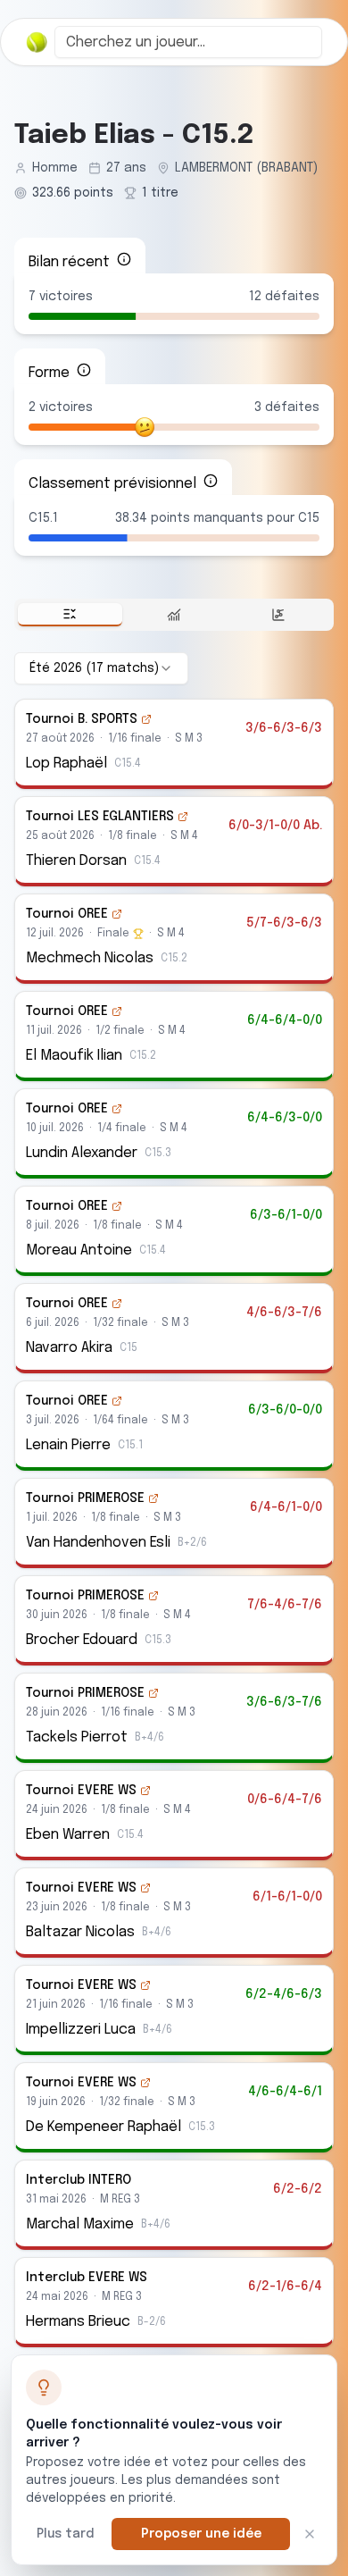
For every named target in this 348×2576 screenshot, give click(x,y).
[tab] (70, 615)
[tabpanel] (174, 1500)
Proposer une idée (201, 2534)
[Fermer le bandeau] (310, 2534)
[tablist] (174, 615)
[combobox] (188, 42)
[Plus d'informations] (124, 259)
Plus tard (65, 2534)
